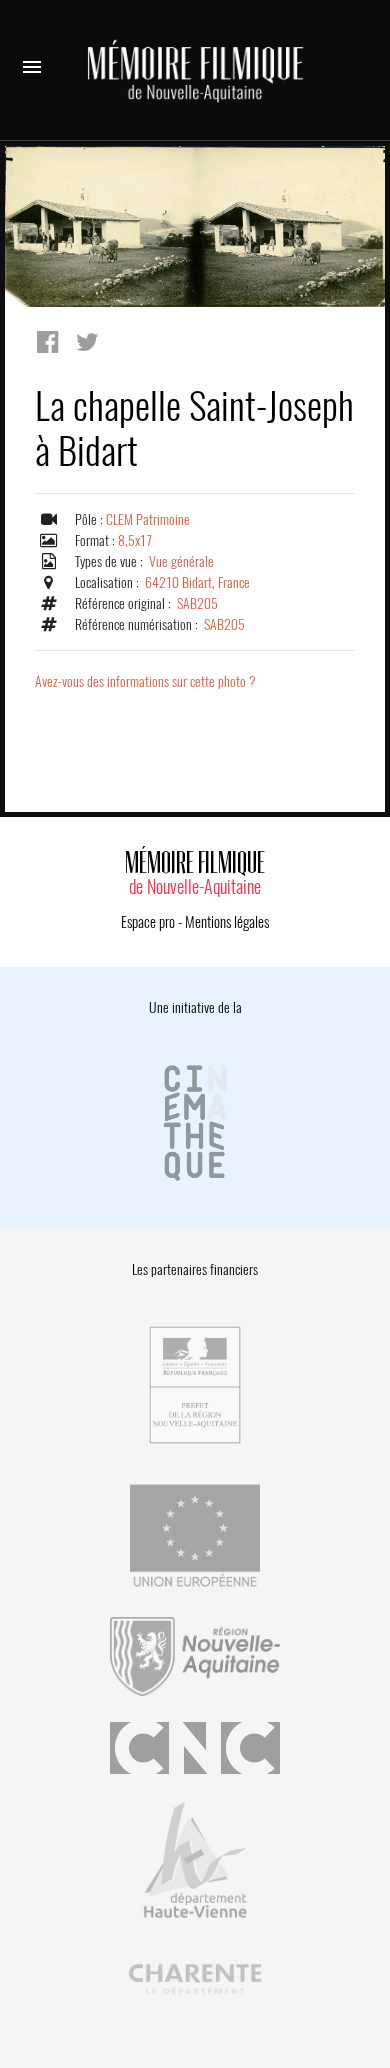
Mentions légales (227, 922)
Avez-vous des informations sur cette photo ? (145, 681)
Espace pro (148, 922)
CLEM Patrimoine (148, 519)
